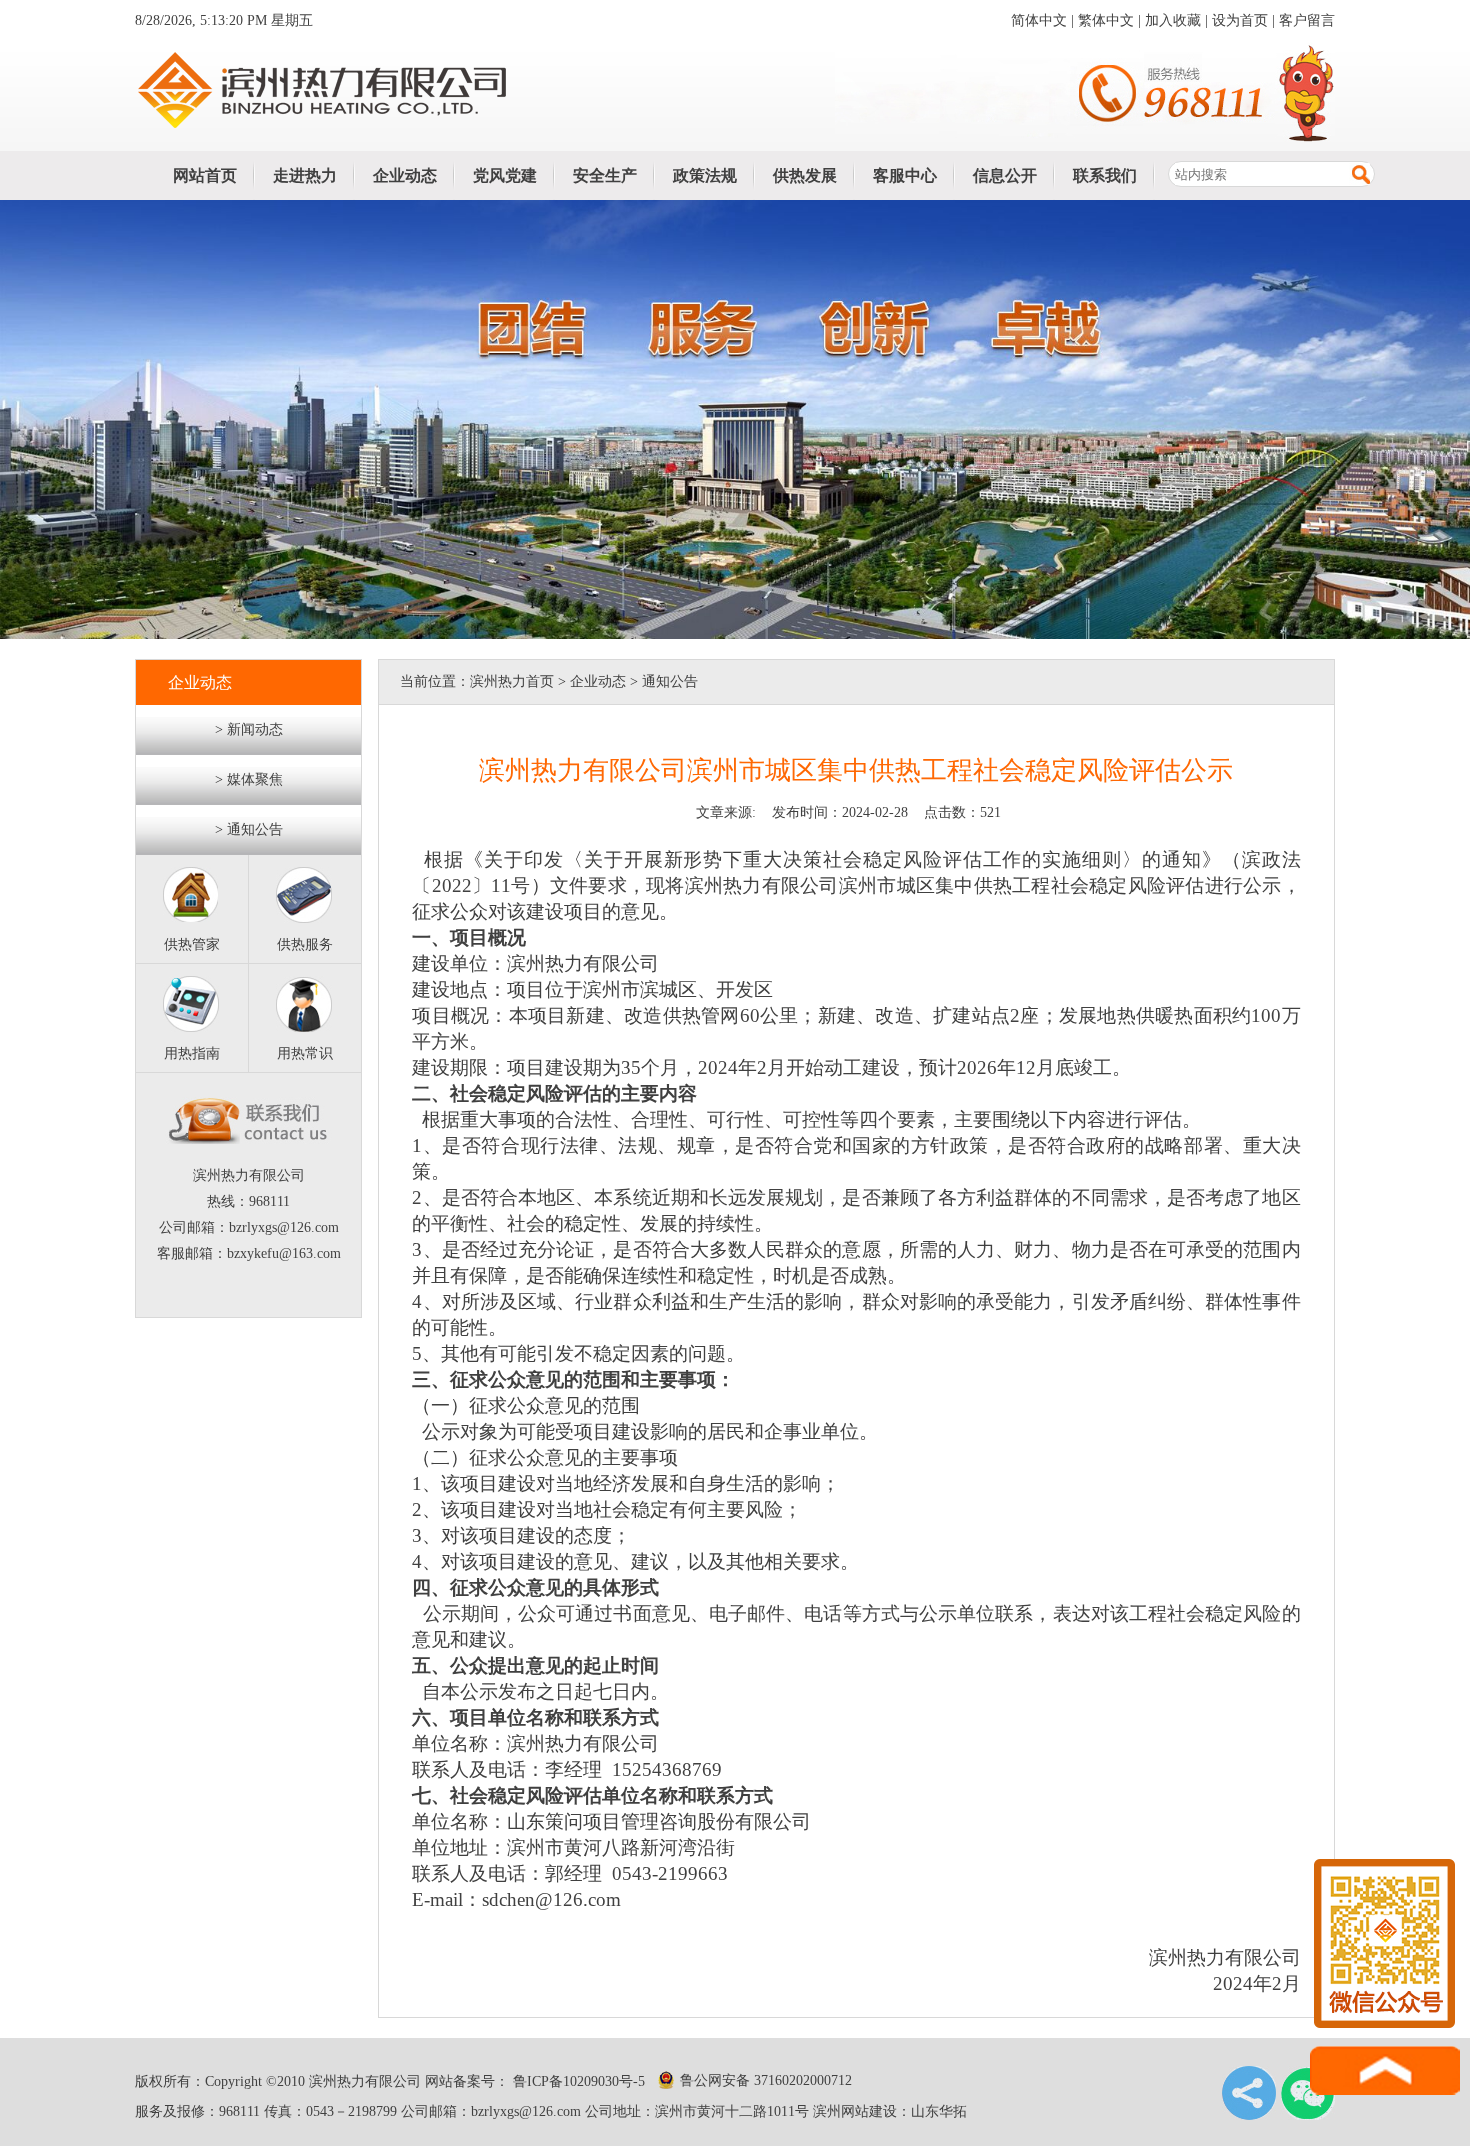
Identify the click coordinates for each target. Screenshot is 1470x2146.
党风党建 (505, 175)
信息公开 (1005, 175)
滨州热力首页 (512, 681)
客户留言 (1307, 20)
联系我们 (1105, 175)
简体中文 (1039, 20)
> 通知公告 (249, 829)
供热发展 (805, 175)
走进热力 (305, 175)
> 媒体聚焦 (249, 779)
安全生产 (605, 175)
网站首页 (205, 175)
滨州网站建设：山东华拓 (890, 2111)
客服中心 (905, 175)
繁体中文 (1106, 20)
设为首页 (1240, 20)
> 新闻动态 (249, 729)
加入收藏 (1173, 20)
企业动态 (405, 175)
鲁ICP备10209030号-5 (577, 2081)
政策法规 (705, 175)
